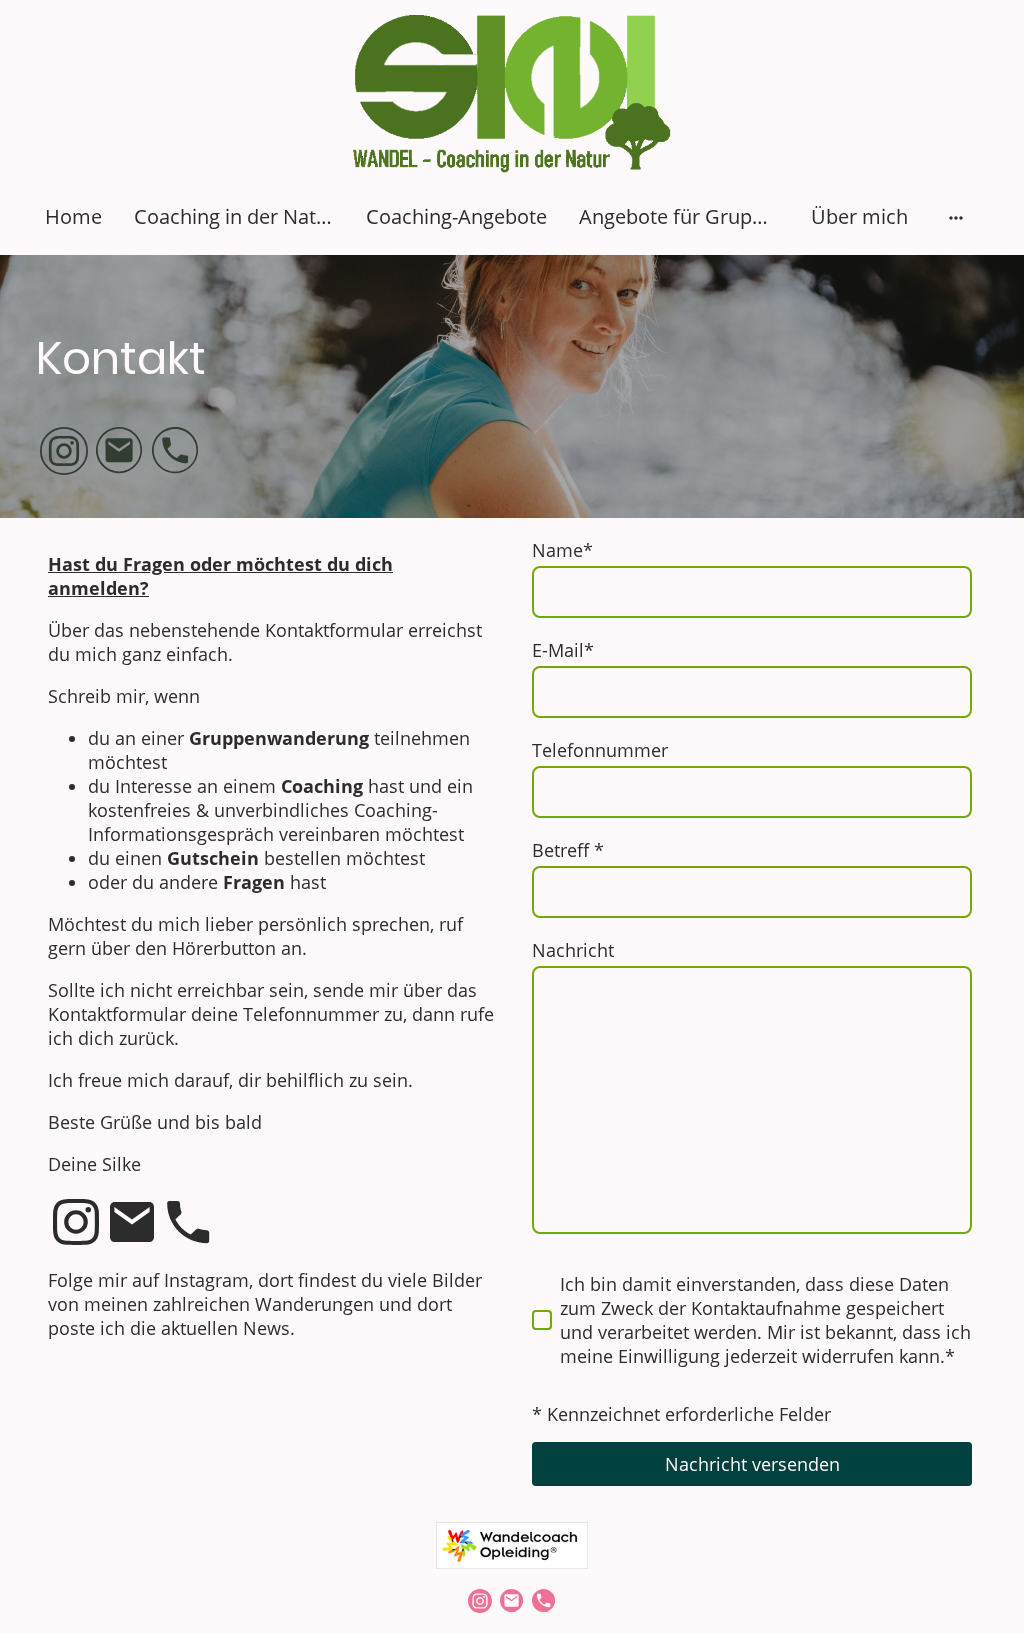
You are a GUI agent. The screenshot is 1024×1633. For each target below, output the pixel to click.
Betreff (568, 850)
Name (562, 550)
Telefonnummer (600, 750)
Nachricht (573, 950)
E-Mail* (563, 650)
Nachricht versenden (752, 1464)
